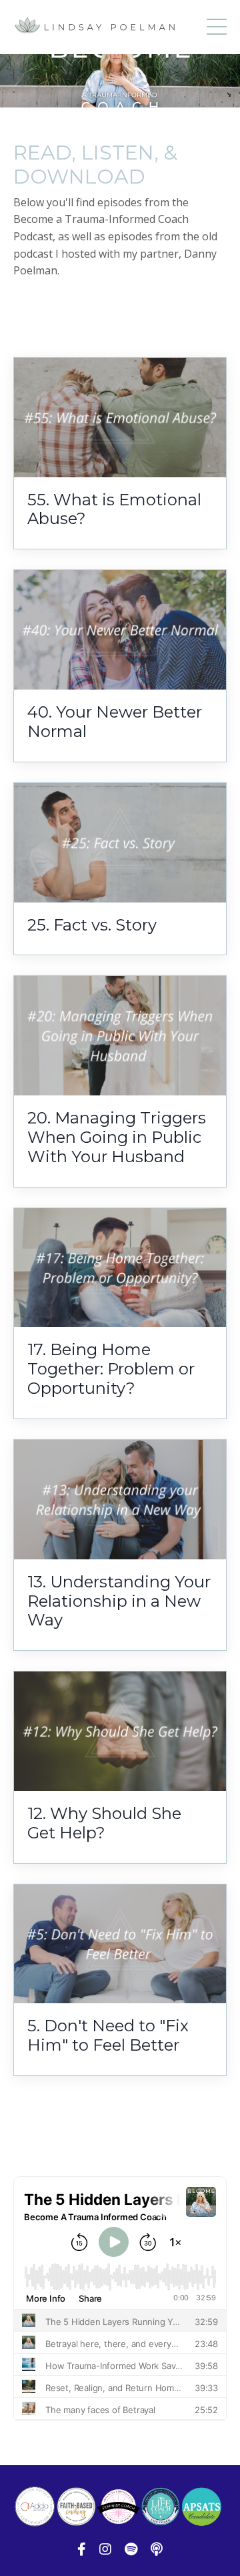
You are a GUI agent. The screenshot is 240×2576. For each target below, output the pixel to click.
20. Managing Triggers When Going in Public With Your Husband (117, 1137)
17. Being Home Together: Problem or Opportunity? (111, 1369)
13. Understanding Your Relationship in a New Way (119, 1601)
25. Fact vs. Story (92, 925)
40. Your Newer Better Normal (115, 722)
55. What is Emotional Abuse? (114, 510)
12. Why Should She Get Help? (104, 1823)
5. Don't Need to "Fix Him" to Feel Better (108, 2036)
